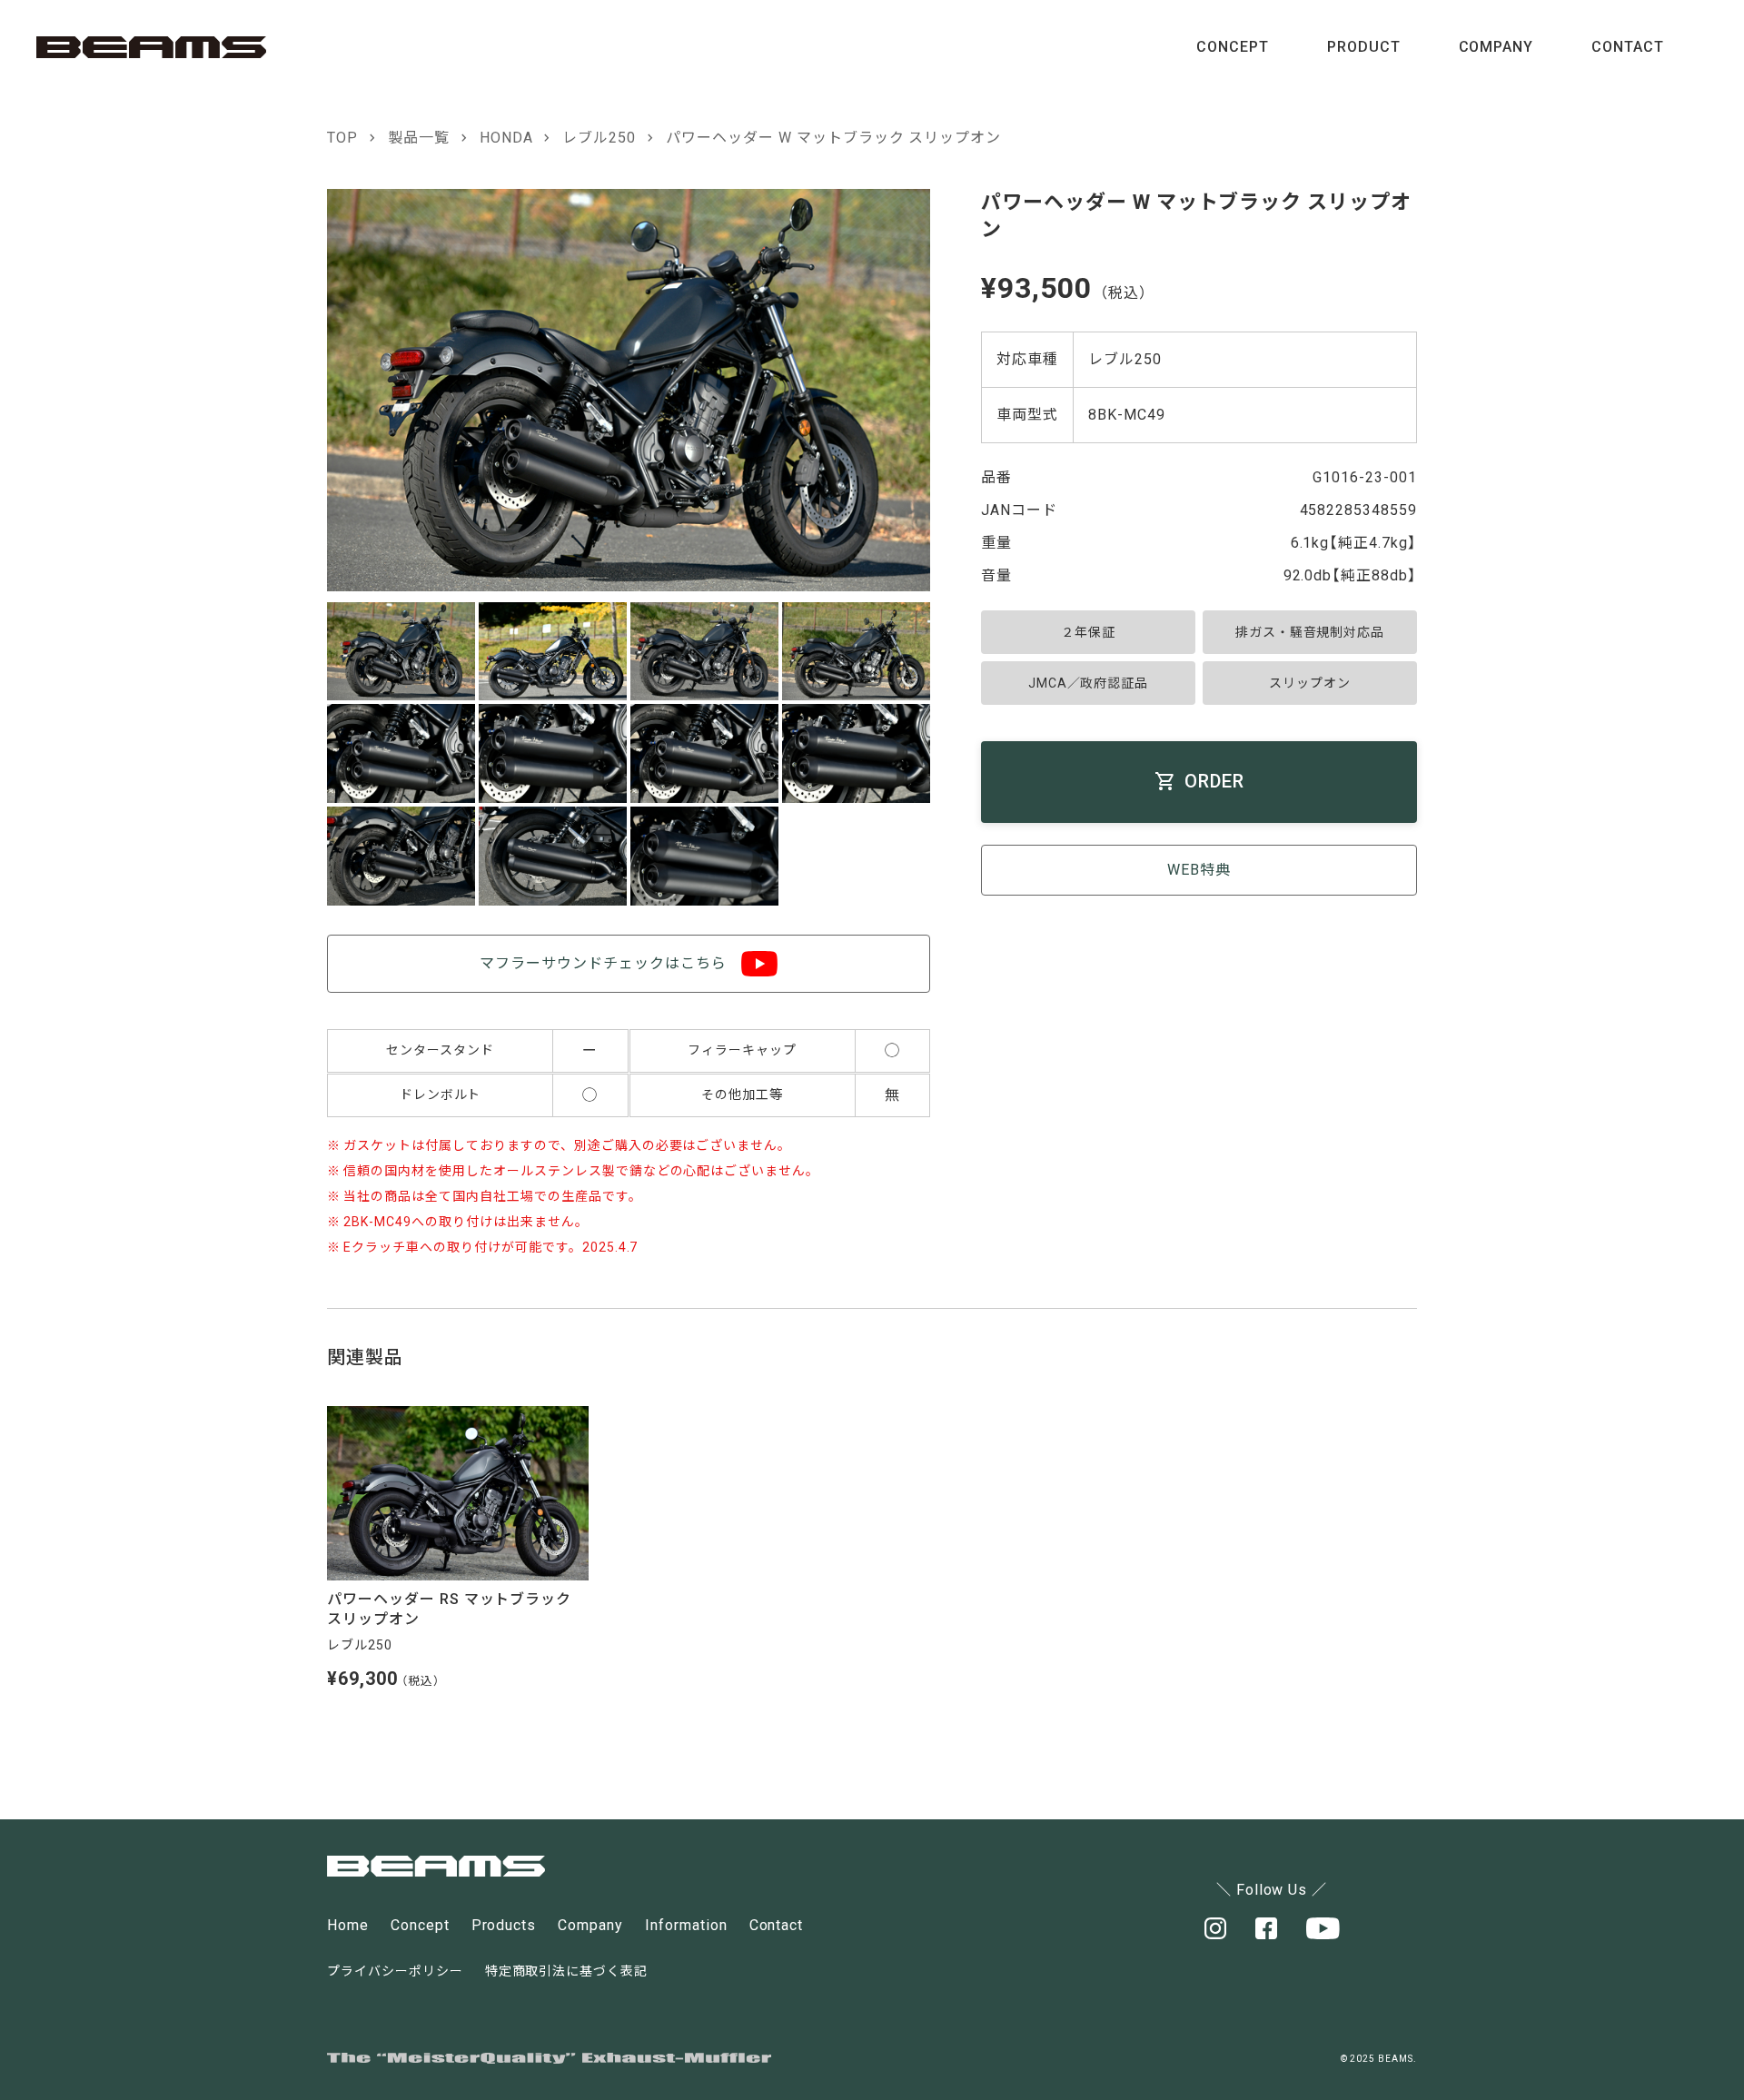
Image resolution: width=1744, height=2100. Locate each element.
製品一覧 (419, 138)
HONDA (506, 138)
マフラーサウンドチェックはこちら (603, 963)
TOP (342, 138)
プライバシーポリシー (395, 1971)
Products (504, 1925)
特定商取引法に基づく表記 (567, 1971)
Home (348, 1925)
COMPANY (1496, 47)
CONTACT (1628, 47)
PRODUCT (1364, 47)
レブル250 (599, 138)
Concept (420, 1925)
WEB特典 (1199, 870)
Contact (777, 1925)
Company (590, 1925)
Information (686, 1925)
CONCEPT (1233, 47)
